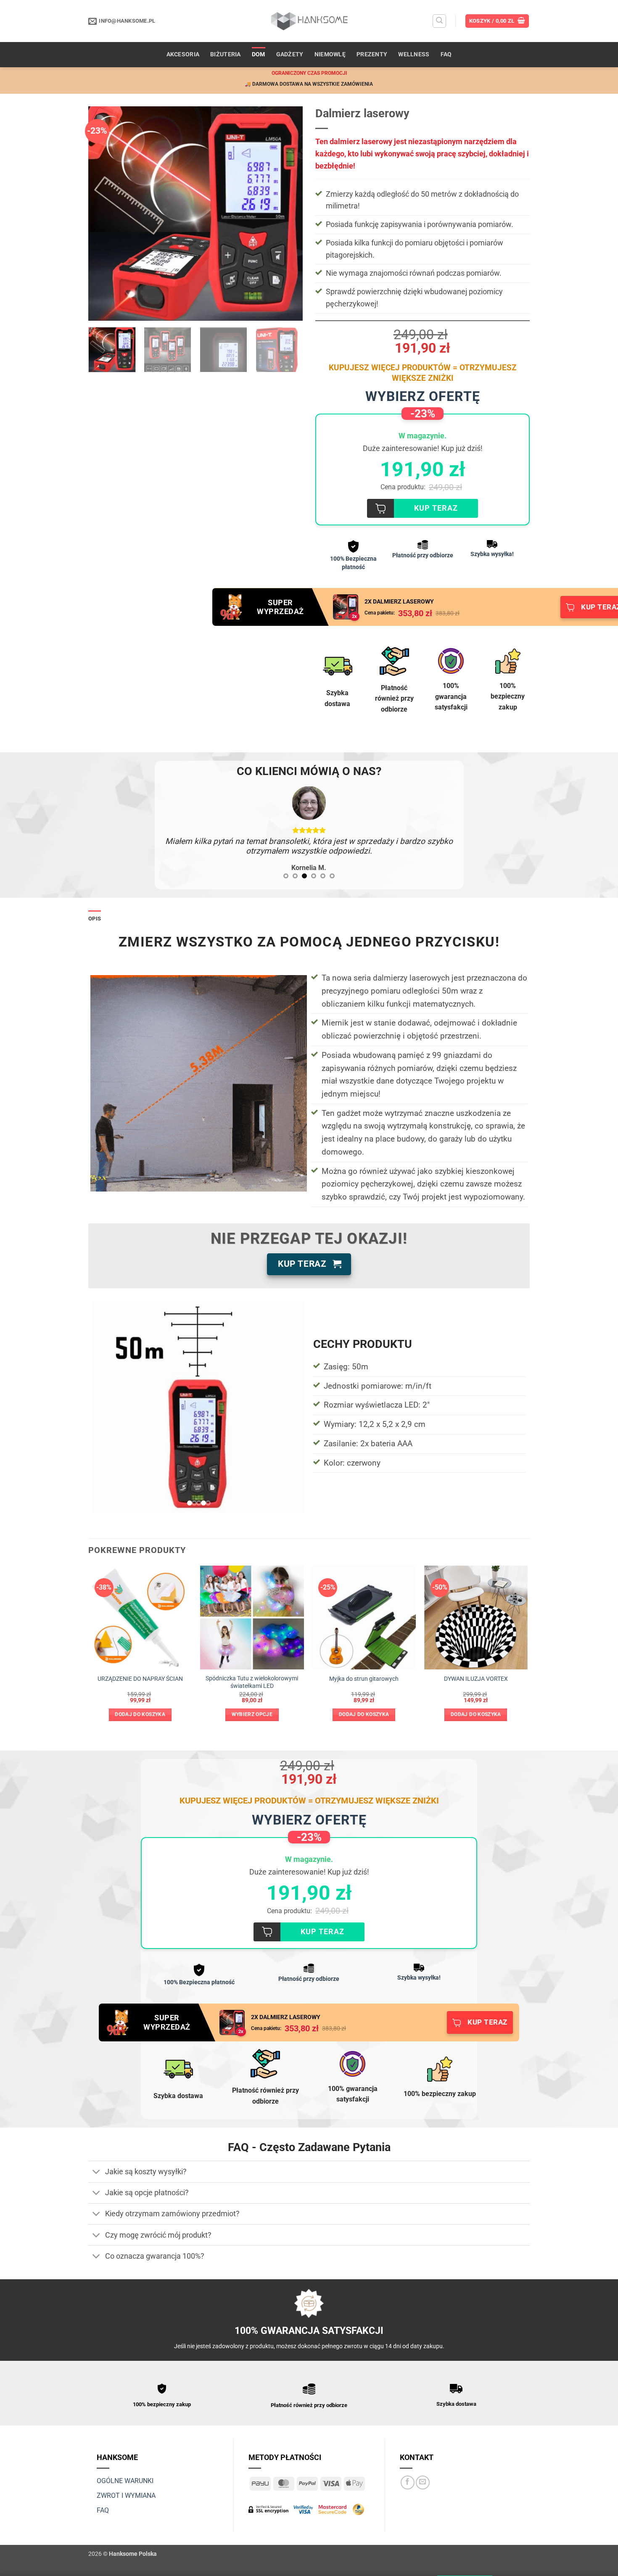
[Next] (288, 214)
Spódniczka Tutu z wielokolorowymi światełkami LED (252, 1672)
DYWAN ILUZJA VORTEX (476, 1669)
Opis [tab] (95, 909)
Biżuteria (226, 54)
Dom (259, 54)
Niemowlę (330, 54)
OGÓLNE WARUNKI (125, 2471)
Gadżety (290, 54)
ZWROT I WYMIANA (126, 2485)
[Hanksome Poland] (309, 21)
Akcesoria (183, 54)
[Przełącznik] (96, 2163)
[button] (439, 21)
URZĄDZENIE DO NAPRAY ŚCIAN (140, 1669)
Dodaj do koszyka (140, 1705)
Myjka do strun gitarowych (364, 1669)
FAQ (446, 54)
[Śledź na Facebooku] (408, 2472)
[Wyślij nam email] (423, 2472)
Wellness (414, 54)
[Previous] (103, 214)
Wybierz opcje (252, 1705)
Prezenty (372, 54)
